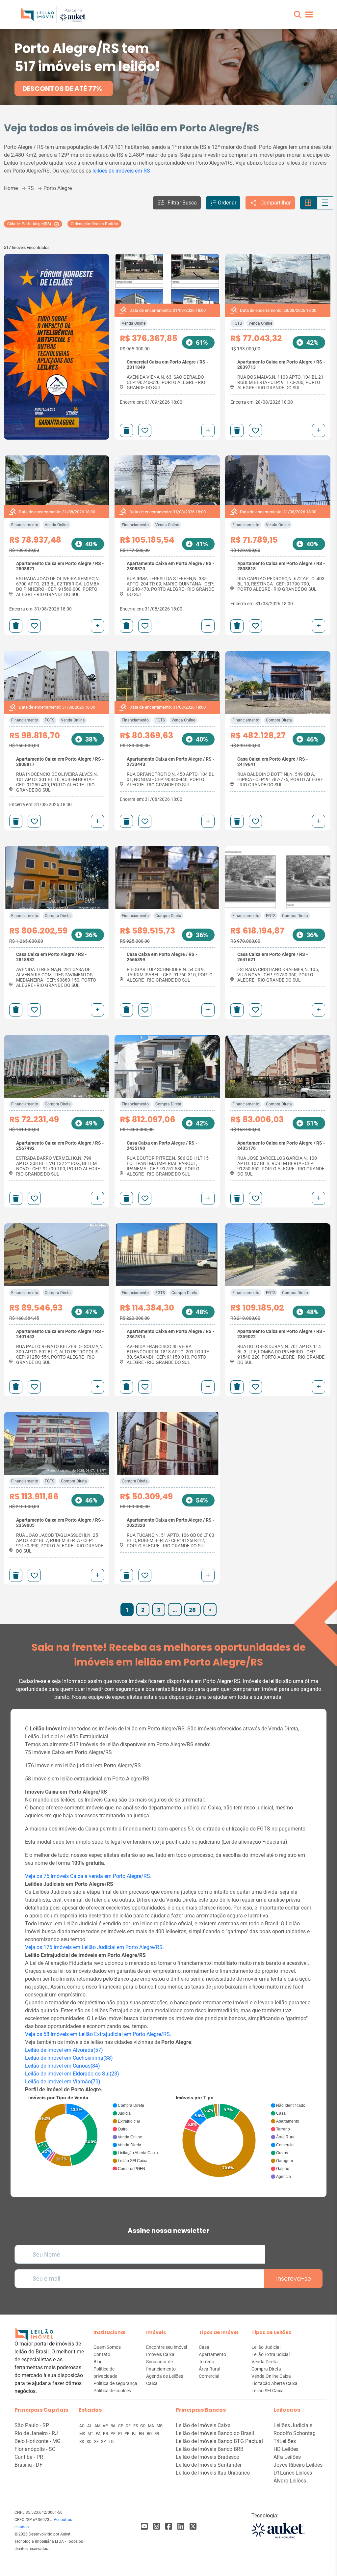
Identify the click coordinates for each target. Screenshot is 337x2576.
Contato (102, 2354)
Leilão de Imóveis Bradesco (207, 2457)
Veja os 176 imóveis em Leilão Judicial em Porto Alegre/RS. (94, 1947)
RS (82, 2442)
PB (106, 2434)
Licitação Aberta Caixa (274, 2383)
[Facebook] (144, 2526)
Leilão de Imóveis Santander (209, 2465)
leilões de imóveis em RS (121, 171)
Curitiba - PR (29, 2457)
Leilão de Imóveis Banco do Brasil (215, 2433)
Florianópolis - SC (35, 2449)
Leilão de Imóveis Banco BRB (210, 2449)
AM (98, 2426)
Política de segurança (115, 2383)
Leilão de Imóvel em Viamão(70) (63, 2082)
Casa (204, 2347)
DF (129, 2426)
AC (82, 2426)
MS (83, 2434)
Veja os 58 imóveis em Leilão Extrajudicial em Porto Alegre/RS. (98, 2034)
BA (114, 2426)
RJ (135, 2434)
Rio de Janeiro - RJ (36, 2433)
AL (90, 2426)
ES (136, 2426)
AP (106, 2426)
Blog (98, 2362)
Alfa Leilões (287, 2457)
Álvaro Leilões (290, 2481)
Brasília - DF (28, 2465)
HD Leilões (286, 2449)
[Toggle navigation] (309, 14)
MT (91, 2434)
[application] (95, 2132)
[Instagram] (156, 2526)
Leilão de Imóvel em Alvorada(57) (64, 2050)
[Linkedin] (181, 2526)
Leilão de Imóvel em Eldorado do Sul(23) (72, 2074)
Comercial (209, 2376)
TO (111, 2442)
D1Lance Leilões (293, 2473)
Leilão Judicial (266, 2347)
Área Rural (209, 2369)
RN (142, 2434)
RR (157, 2434)
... (175, 1610)
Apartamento (212, 2354)
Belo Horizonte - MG (38, 2441)
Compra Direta (279, 720)
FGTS (237, 323)
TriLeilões (285, 2441)
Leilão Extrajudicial (271, 2354)
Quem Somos (107, 2347)
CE (121, 2426)
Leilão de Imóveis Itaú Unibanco (213, 2473)
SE (97, 2442)
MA (152, 2426)
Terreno (207, 2362)
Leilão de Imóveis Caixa (203, 2425)
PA (99, 2434)
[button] (298, 15)
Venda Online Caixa (271, 2376)
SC (90, 2442)
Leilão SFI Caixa (268, 2391)
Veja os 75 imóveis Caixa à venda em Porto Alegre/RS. (88, 1876)
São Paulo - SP (32, 2425)
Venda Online (134, 323)
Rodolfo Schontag (295, 2433)
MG (160, 2426)
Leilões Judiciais (293, 2425)
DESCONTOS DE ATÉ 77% (62, 89)
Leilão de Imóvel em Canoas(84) (63, 2066)
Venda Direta (265, 2362)
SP (104, 2442)
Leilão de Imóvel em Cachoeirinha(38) (69, 2058)
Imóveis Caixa (160, 2354)
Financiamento (25, 525)
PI (120, 2434)
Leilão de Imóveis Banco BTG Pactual (219, 2441)
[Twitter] (193, 2526)
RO (150, 2434)
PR (127, 2434)
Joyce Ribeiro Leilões (298, 2465)
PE (114, 2434)
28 (192, 1610)
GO (143, 2426)
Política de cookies (112, 2391)
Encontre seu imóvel (167, 2347)
